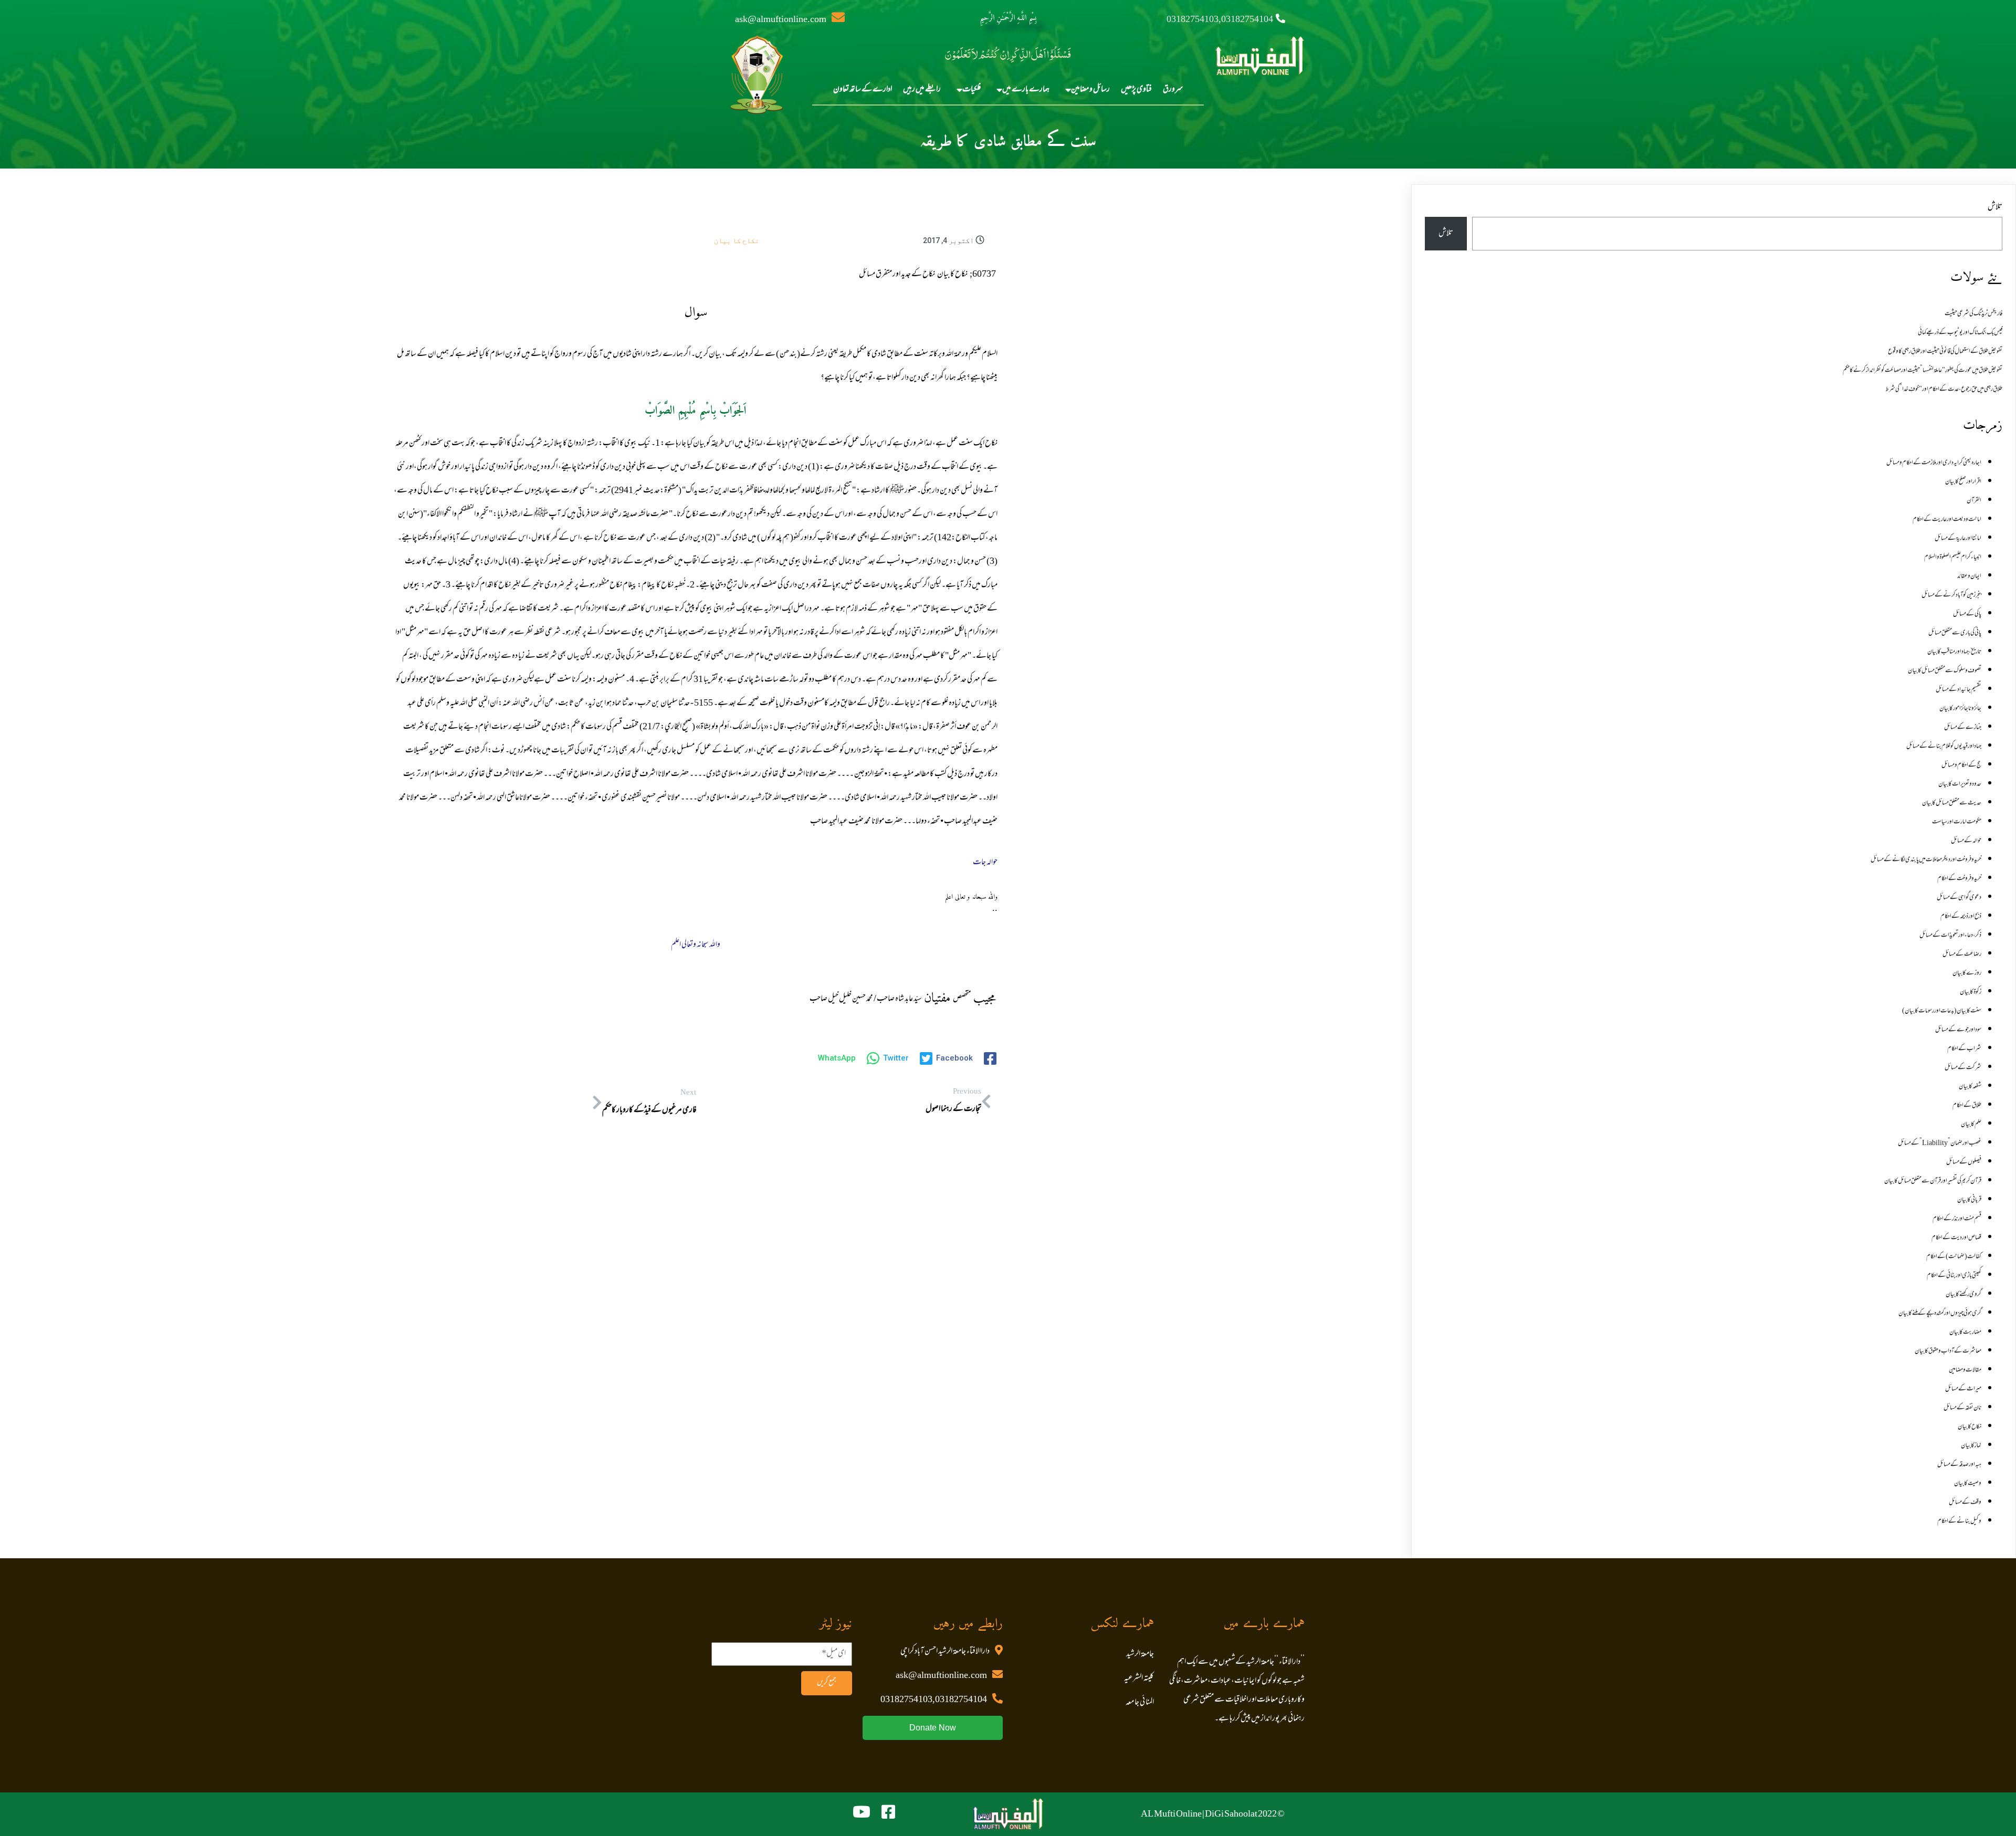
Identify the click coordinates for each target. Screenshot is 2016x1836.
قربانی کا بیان (1969, 1200)
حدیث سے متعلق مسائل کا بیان (1952, 803)
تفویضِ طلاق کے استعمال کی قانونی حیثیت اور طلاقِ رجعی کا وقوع (1945, 352)
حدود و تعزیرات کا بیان (1960, 784)
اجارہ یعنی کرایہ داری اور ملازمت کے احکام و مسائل (1934, 463)
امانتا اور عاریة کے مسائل (1958, 539)
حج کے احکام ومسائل (1961, 765)
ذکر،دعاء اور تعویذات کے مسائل (1950, 936)
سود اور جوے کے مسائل (1958, 1030)
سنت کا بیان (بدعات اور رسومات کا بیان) (1942, 1011)
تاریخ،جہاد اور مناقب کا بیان (1954, 652)
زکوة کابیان (1971, 992)
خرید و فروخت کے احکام (1959, 879)
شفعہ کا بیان (1970, 1087)
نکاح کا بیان (737, 240)
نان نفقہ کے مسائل (1962, 1408)
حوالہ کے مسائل (1966, 841)
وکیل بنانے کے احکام (1959, 1522)
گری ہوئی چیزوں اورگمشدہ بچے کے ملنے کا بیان (1940, 1314)
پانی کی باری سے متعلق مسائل (1955, 633)
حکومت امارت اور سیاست (1957, 822)
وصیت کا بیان (1968, 1484)
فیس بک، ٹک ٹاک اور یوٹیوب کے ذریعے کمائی (1960, 333)
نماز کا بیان (1971, 1446)
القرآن (1974, 501)
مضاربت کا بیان (1965, 1333)
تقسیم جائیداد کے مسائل (1959, 690)
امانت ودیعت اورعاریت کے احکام (1947, 520)
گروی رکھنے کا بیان (1963, 1295)
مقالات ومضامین (1965, 1370)
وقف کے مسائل (1965, 1503)
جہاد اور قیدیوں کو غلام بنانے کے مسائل (1944, 747)
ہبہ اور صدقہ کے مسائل (1959, 1465)
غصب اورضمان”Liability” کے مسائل (1940, 1143)
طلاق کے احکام (1967, 1106)
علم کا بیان (1971, 1125)
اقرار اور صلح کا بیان (1963, 482)
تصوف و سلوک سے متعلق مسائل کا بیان (1945, 671)
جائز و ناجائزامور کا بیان (1960, 709)
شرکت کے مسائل (1963, 1068)
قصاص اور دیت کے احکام (1956, 1238)
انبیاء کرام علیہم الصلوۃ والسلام (1953, 558)
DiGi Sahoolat (1231, 1814)
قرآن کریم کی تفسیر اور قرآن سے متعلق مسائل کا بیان (1933, 1181)
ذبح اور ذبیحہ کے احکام (1961, 917)
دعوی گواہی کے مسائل (1959, 898)
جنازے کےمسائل (1963, 728)
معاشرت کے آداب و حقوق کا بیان (1948, 1351)
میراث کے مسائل (1963, 1389)
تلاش (1995, 207)
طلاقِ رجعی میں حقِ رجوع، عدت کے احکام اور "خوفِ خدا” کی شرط (1944, 390)
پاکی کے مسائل (1967, 614)
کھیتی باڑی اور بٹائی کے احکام (1954, 1276)
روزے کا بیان (1967, 973)
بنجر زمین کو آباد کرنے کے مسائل (1951, 595)
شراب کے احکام (1964, 1049)
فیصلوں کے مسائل (1964, 1162)
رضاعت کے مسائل (1962, 954)
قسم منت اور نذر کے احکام (1957, 1219)
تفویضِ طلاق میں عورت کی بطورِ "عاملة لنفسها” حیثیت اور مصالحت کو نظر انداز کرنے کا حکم (1923, 371)
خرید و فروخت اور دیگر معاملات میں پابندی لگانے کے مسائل (1926, 860)
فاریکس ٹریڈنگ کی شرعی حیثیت (1973, 314)
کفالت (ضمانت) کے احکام (1954, 1257)
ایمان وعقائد (1969, 576)
